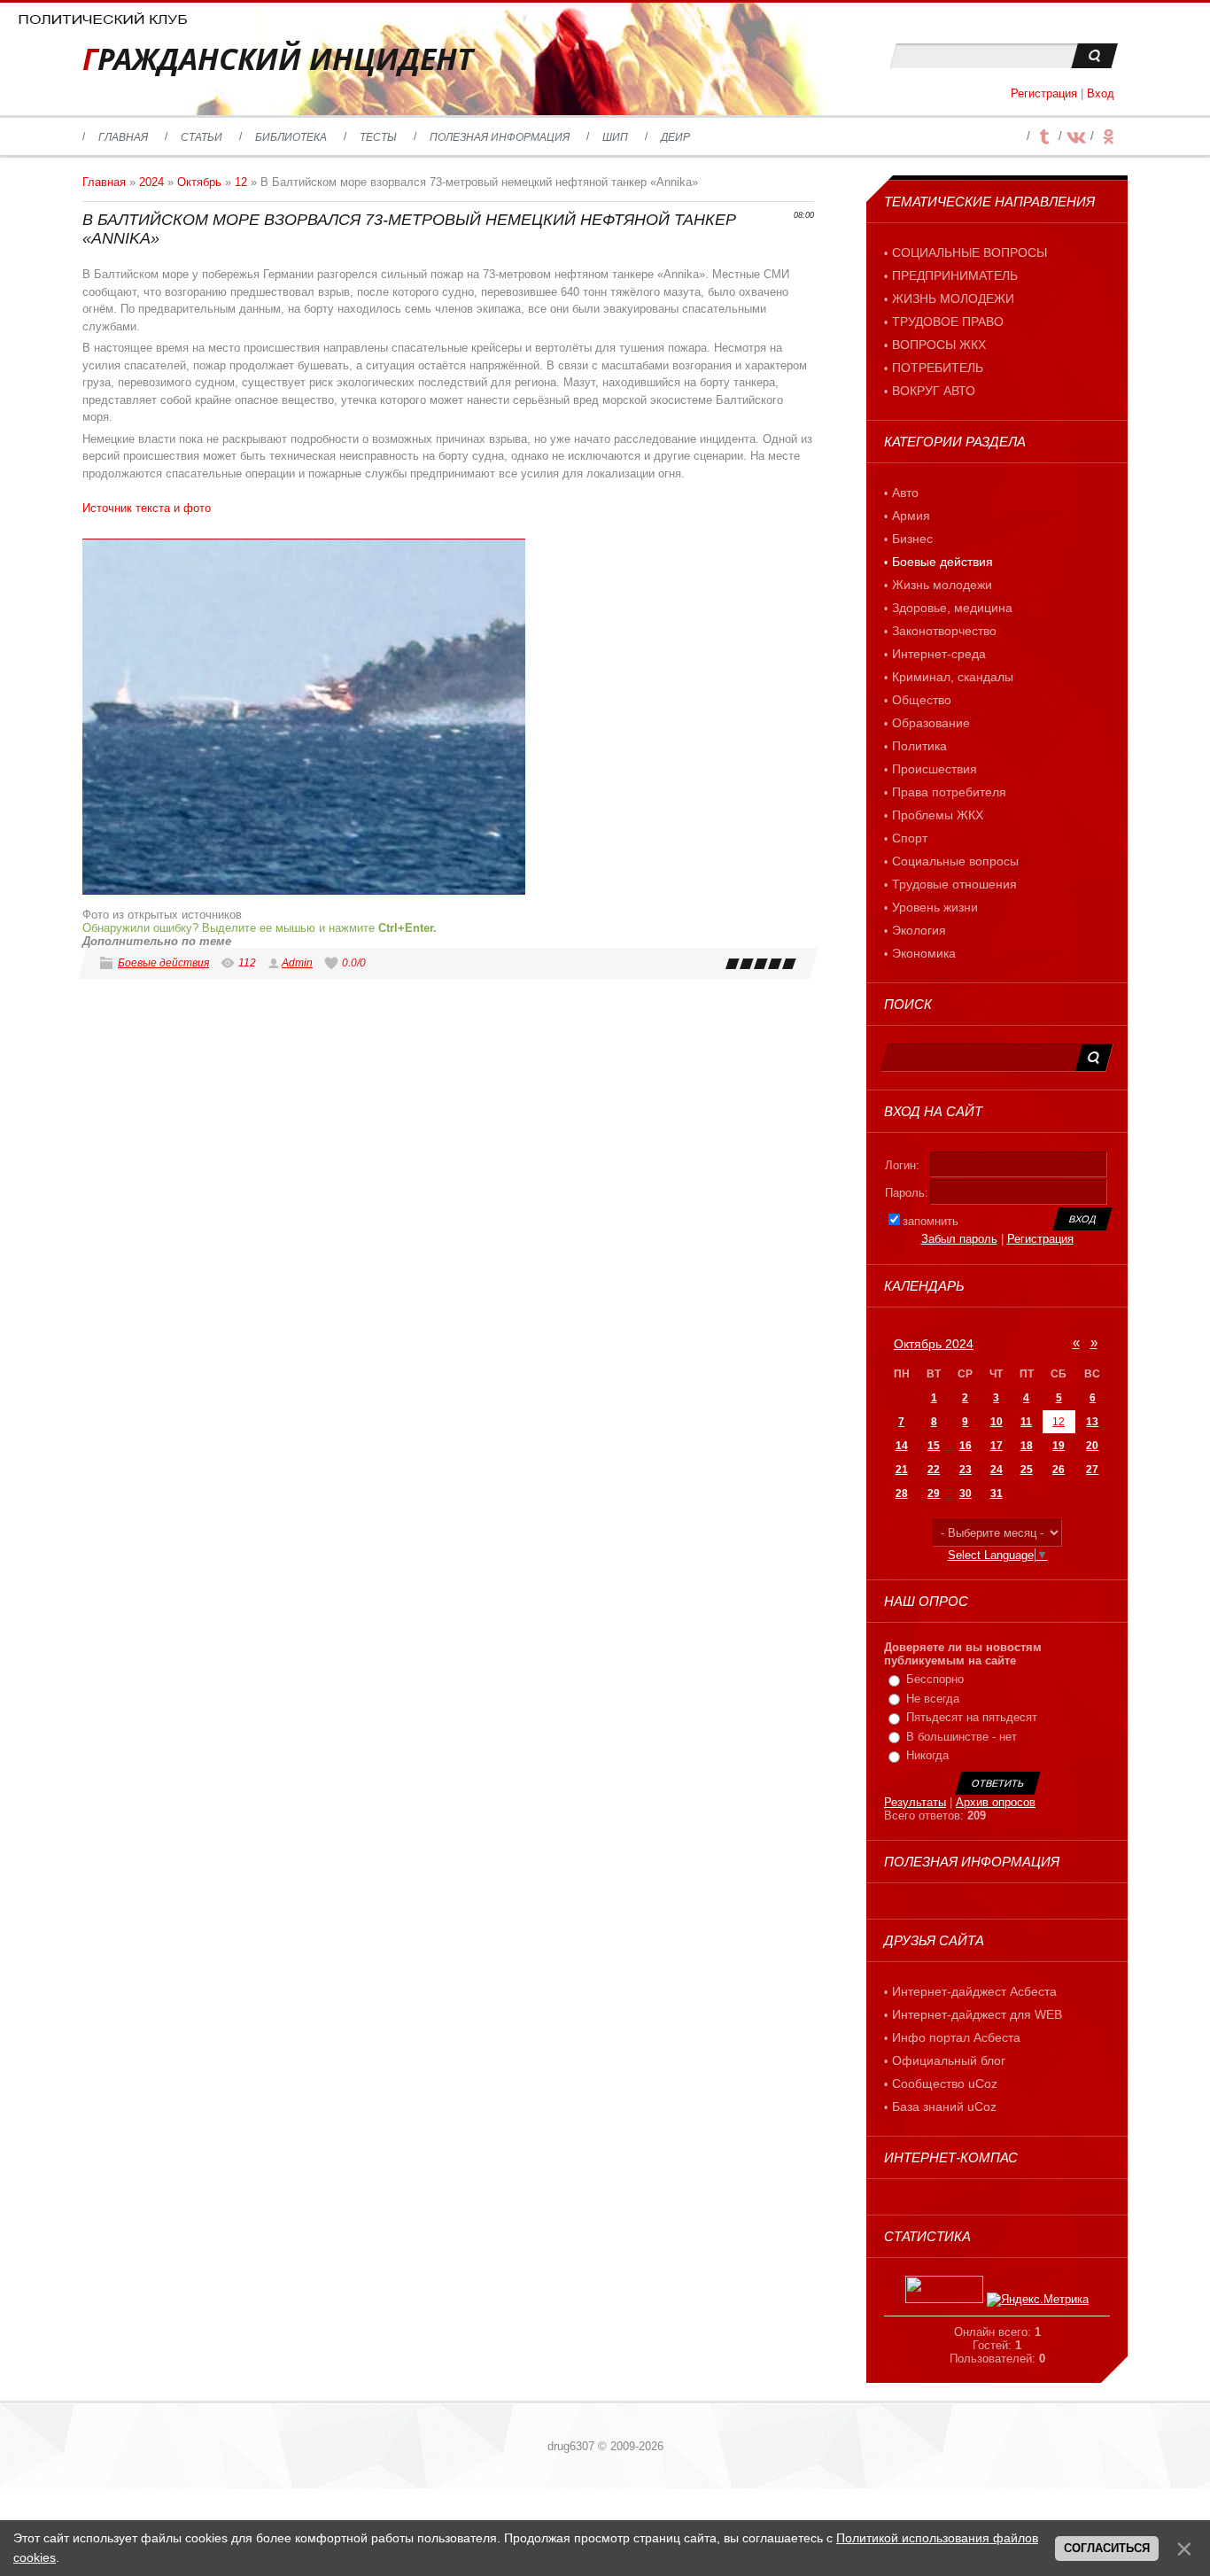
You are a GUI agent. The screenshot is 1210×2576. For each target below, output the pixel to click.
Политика (919, 746)
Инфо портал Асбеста (956, 2037)
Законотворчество (944, 631)
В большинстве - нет (962, 1737)
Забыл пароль (959, 1239)
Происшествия (935, 769)
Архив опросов (996, 1802)
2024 (151, 182)
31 (997, 1494)
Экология (919, 930)
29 (934, 1494)
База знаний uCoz (944, 2107)
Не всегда (933, 1699)
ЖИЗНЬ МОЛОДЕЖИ (953, 299)
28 (902, 1494)
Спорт (910, 838)
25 (1027, 1470)
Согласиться (1107, 2548)
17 (997, 1446)
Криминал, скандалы (953, 677)
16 (966, 1446)
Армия (911, 516)
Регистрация (1044, 93)
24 (997, 1470)
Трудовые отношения (954, 884)
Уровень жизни (935, 907)
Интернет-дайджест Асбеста (974, 1991)
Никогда (927, 1755)
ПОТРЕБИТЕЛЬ (938, 368)
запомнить (931, 1221)
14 (902, 1446)
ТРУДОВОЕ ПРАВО (948, 322)
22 (934, 1470)
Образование (931, 723)
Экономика (924, 953)
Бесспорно (935, 1679)
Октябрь (199, 182)
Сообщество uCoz (945, 2083)
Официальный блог (949, 2060)
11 (1026, 1422)
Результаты (915, 1802)
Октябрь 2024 (934, 1344)
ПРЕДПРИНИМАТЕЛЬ (955, 275)
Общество (922, 700)
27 (1092, 1470)
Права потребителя (949, 792)
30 (966, 1494)
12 (241, 182)
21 (902, 1470)
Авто (905, 493)
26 (1059, 1470)
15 (934, 1446)
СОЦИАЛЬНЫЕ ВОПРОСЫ (970, 252)
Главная (104, 182)
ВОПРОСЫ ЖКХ (939, 345)
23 (966, 1470)
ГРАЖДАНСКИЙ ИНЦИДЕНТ (278, 59)
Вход (1101, 93)
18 (1027, 1446)
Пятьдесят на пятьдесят (972, 1717)
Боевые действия (163, 963)
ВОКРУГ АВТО (934, 391)
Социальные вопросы (955, 861)
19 (1059, 1446)
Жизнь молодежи (942, 585)
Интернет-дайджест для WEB (977, 2014)
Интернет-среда (939, 654)
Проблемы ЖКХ (938, 815)
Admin (297, 963)
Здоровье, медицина (952, 608)
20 (1092, 1446)
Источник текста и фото (147, 508)
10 (997, 1422)
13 (1092, 1422)
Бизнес (912, 539)
